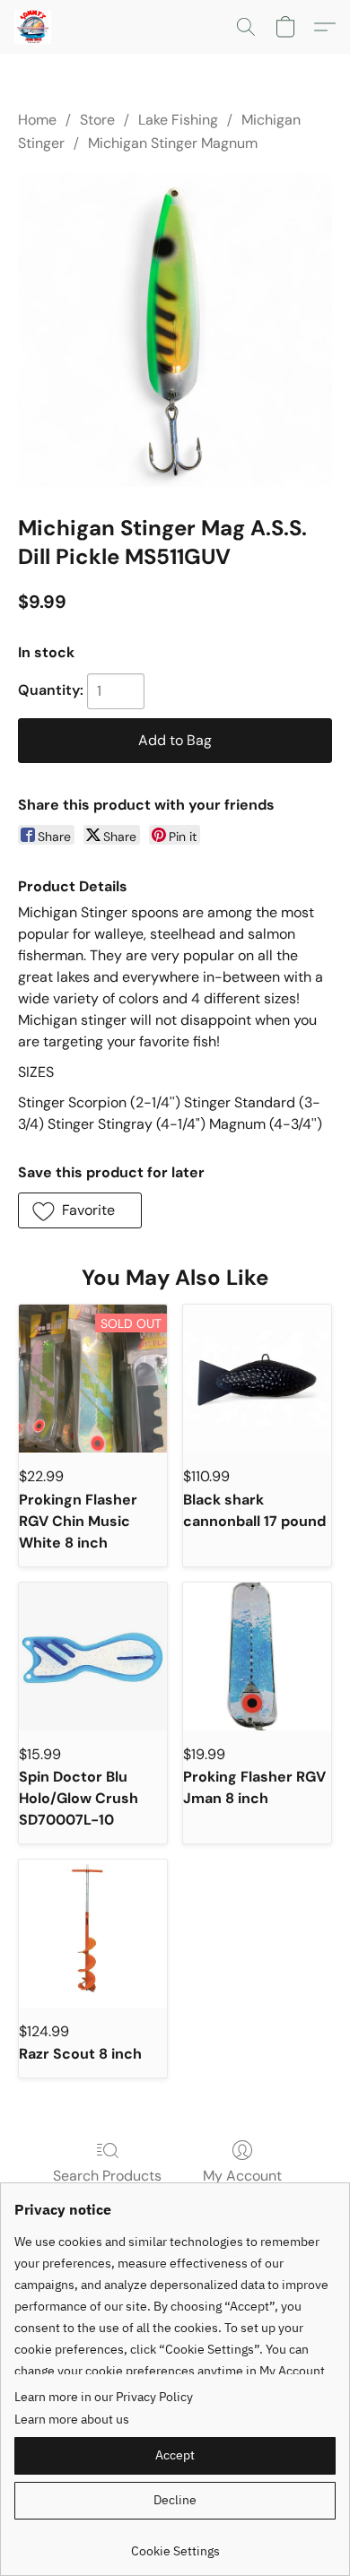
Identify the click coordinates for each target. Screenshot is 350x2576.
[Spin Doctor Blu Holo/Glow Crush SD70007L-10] (93, 1657)
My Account (242, 2176)
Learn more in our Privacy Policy (104, 2397)
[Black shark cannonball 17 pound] (257, 1379)
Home (37, 120)
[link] (175, 2544)
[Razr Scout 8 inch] (93, 1934)
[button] (34, 27)
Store (97, 120)
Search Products (107, 2176)
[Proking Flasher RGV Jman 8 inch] (257, 1657)
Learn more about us (72, 2419)
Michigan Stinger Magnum (173, 143)
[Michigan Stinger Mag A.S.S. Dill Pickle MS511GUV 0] (175, 330)
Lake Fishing (178, 120)
